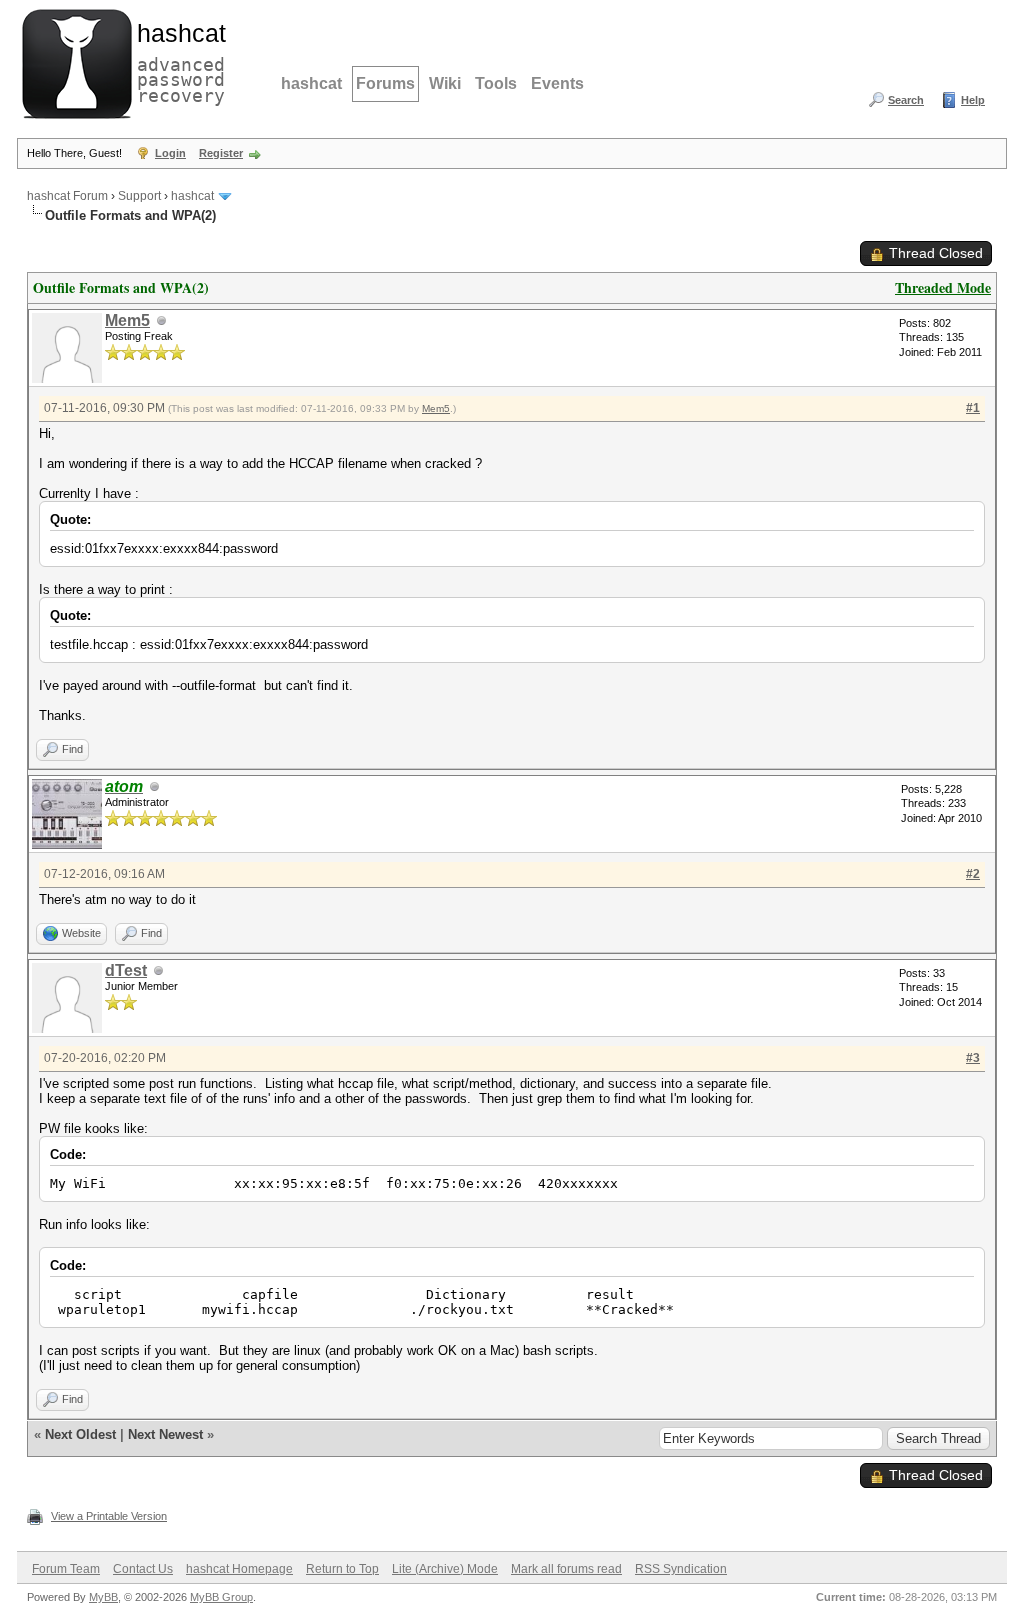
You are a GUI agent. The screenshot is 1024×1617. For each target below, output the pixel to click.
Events (557, 83)
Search (906, 100)
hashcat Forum (67, 196)
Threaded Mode (943, 287)
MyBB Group (221, 1597)
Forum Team (66, 1569)
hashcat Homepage (239, 1569)
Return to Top (342, 1569)
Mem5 (127, 320)
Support (139, 196)
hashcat (311, 83)
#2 (973, 874)
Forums (385, 83)
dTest (126, 970)
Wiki (445, 83)
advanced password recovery (177, 61)
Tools (496, 83)
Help (973, 100)
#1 (973, 408)
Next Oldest (80, 1434)
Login (170, 153)
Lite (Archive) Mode (445, 1569)
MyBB (103, 1597)
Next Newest (165, 1434)
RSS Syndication (681, 1569)
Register (221, 153)
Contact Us (143, 1569)
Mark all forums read (566, 1569)
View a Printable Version (109, 1516)
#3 (973, 1058)
